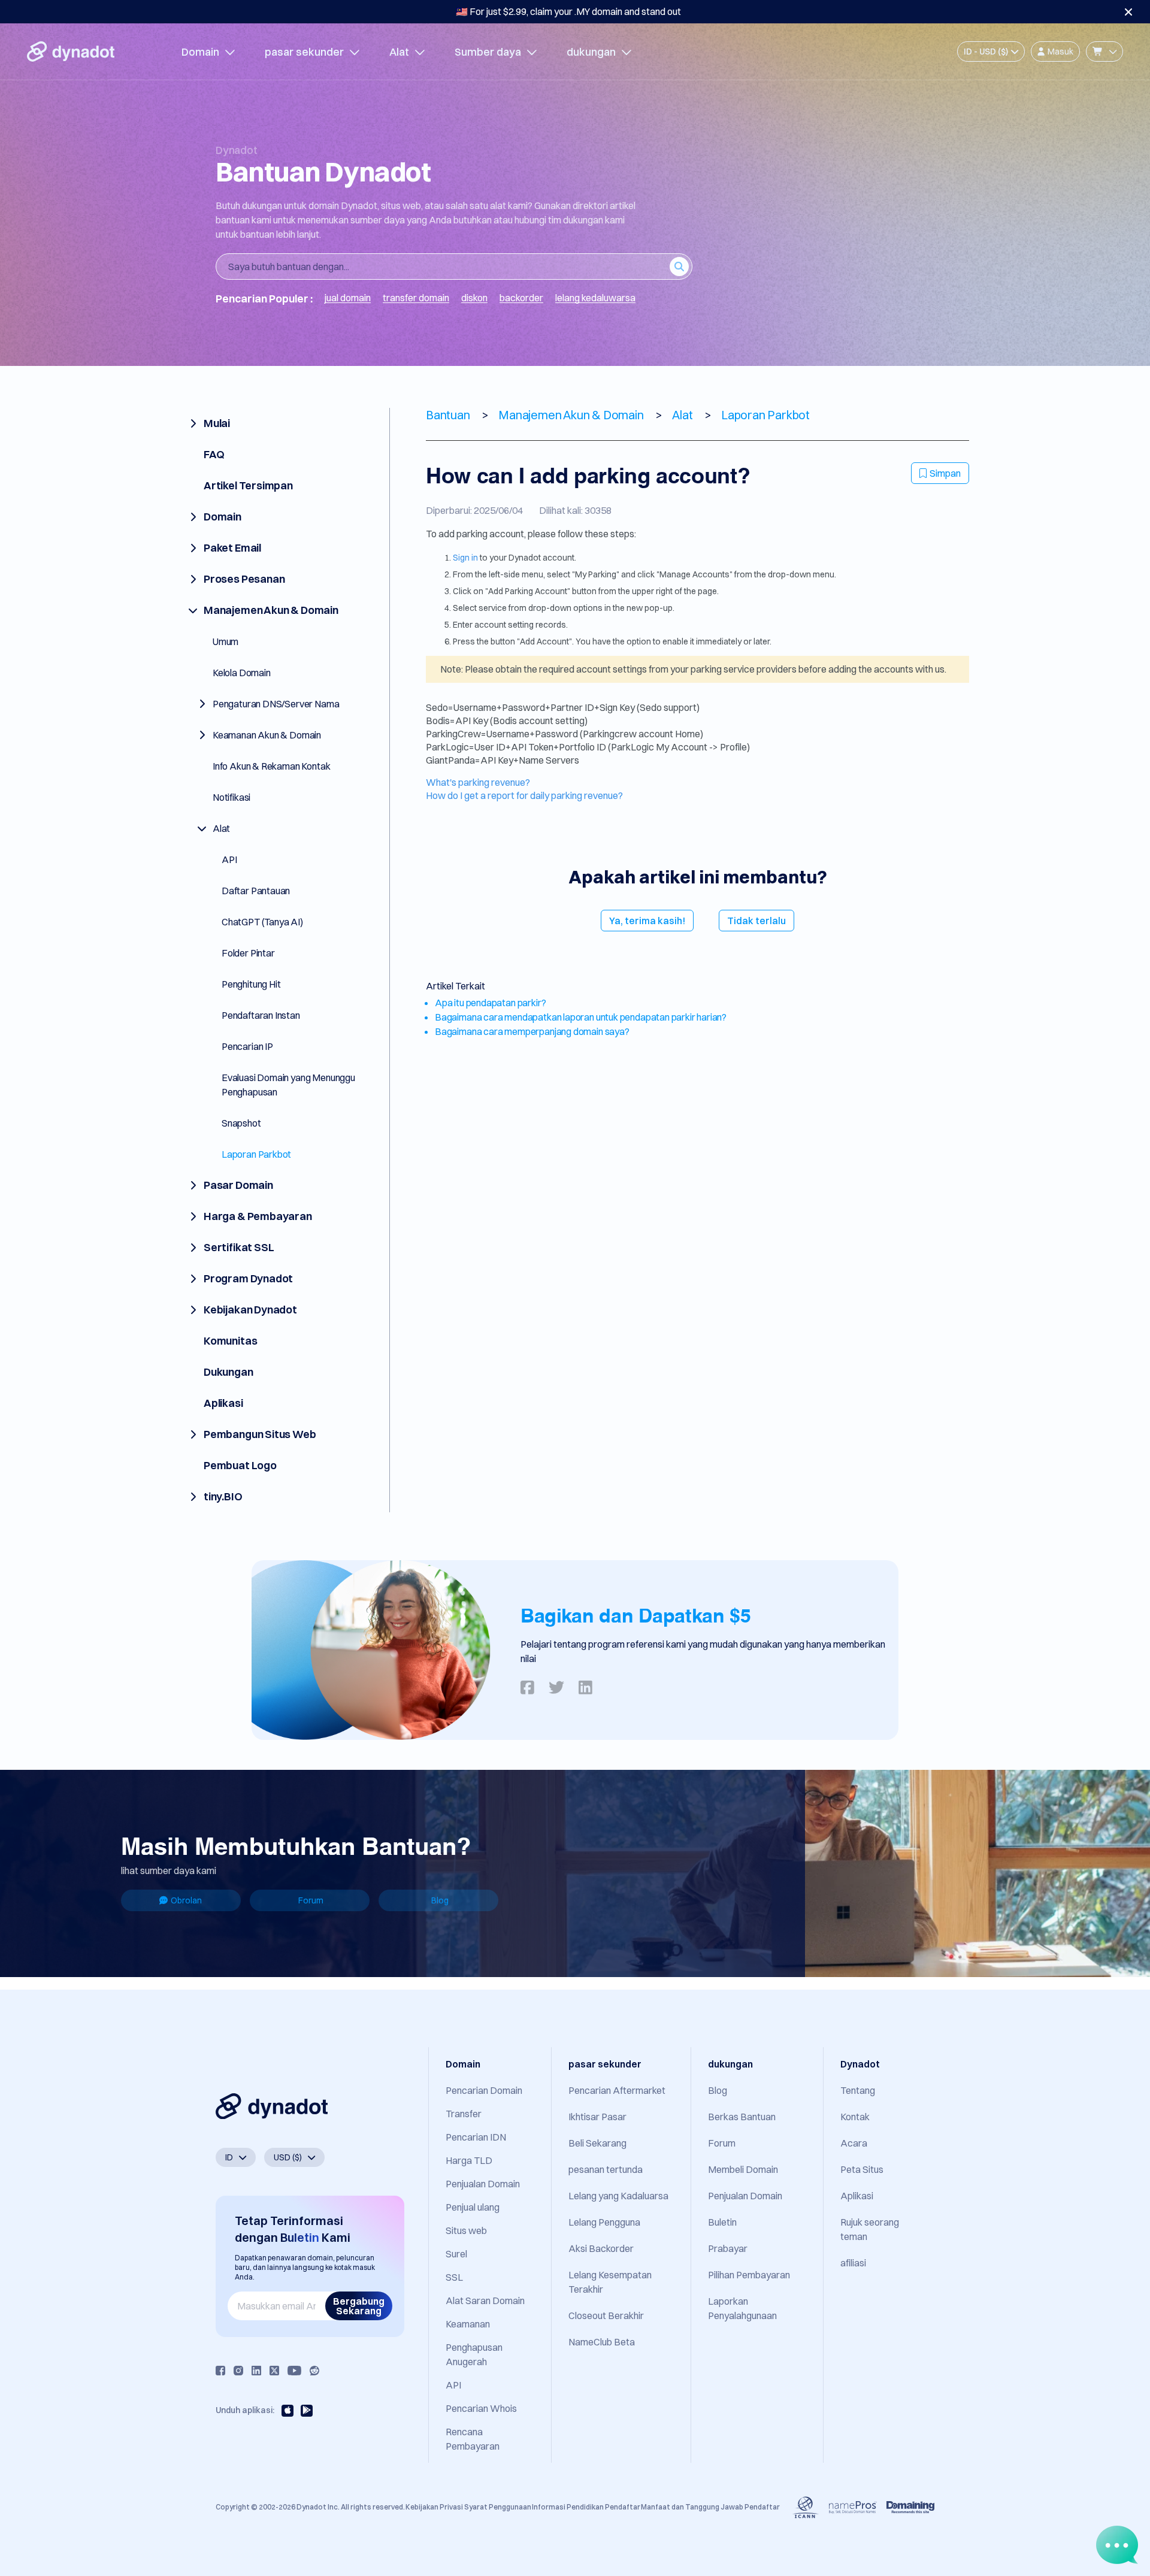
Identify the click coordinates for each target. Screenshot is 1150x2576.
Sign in (465, 558)
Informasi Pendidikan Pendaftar (586, 2507)
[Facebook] (220, 2371)
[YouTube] (294, 2371)
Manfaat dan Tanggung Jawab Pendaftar (710, 2507)
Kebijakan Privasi (434, 2507)
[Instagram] (238, 2371)
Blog (440, 1900)
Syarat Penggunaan (498, 2507)
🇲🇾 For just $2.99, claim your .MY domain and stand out (568, 11)
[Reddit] (314, 2371)
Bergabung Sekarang (359, 2306)
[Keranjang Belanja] (1104, 52)
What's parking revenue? (478, 782)
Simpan (945, 473)
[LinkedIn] (256, 2371)
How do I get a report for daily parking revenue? (524, 795)
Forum (311, 1900)
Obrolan (186, 1900)
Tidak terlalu (756, 921)
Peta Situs (862, 2169)
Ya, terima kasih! (647, 921)
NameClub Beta (602, 2342)
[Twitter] (274, 2371)
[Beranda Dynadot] (71, 52)
